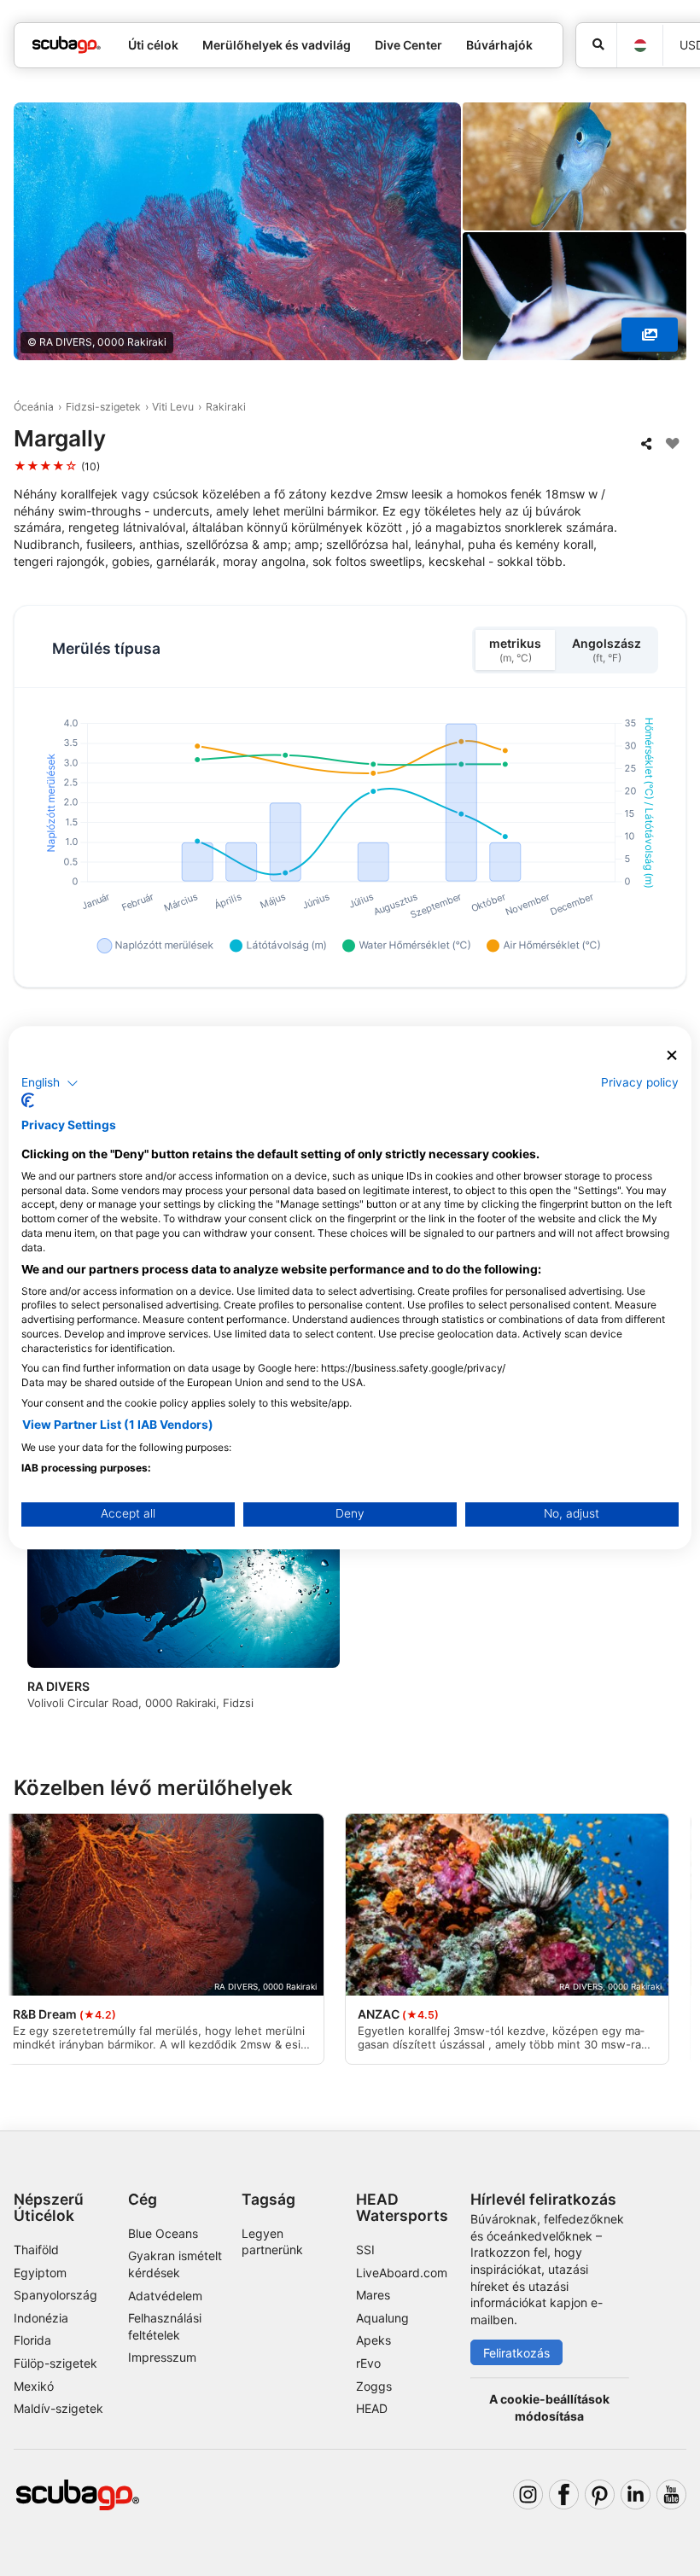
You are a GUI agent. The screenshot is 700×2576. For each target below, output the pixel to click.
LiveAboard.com (402, 2273)
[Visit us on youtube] (671, 2494)
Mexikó (34, 2386)
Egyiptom (40, 2273)
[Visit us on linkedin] (636, 2494)
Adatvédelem (165, 2296)
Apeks (373, 2340)
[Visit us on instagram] (528, 2494)
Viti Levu (173, 407)
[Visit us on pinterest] (600, 2494)
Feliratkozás (516, 2353)
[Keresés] (596, 45)
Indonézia (41, 2318)
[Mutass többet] (650, 335)
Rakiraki (226, 407)
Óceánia (34, 407)
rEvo (368, 2363)
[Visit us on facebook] (564, 2494)
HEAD (372, 2408)
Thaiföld (36, 2250)
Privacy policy (640, 1082)
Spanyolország (55, 2295)
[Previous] (42, 1614)
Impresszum (162, 2357)
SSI (365, 2250)
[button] (50, 1083)
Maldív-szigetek (58, 2408)
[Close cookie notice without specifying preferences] (672, 1055)
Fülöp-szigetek (55, 2363)
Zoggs (374, 2386)
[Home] (67, 45)
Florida (32, 2340)
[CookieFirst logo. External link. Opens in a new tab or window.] (28, 1101)
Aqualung (382, 2318)
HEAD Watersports (402, 2207)
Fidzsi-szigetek (103, 407)
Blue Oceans (163, 2233)
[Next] (658, 1614)
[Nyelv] (639, 46)
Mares (373, 2295)
